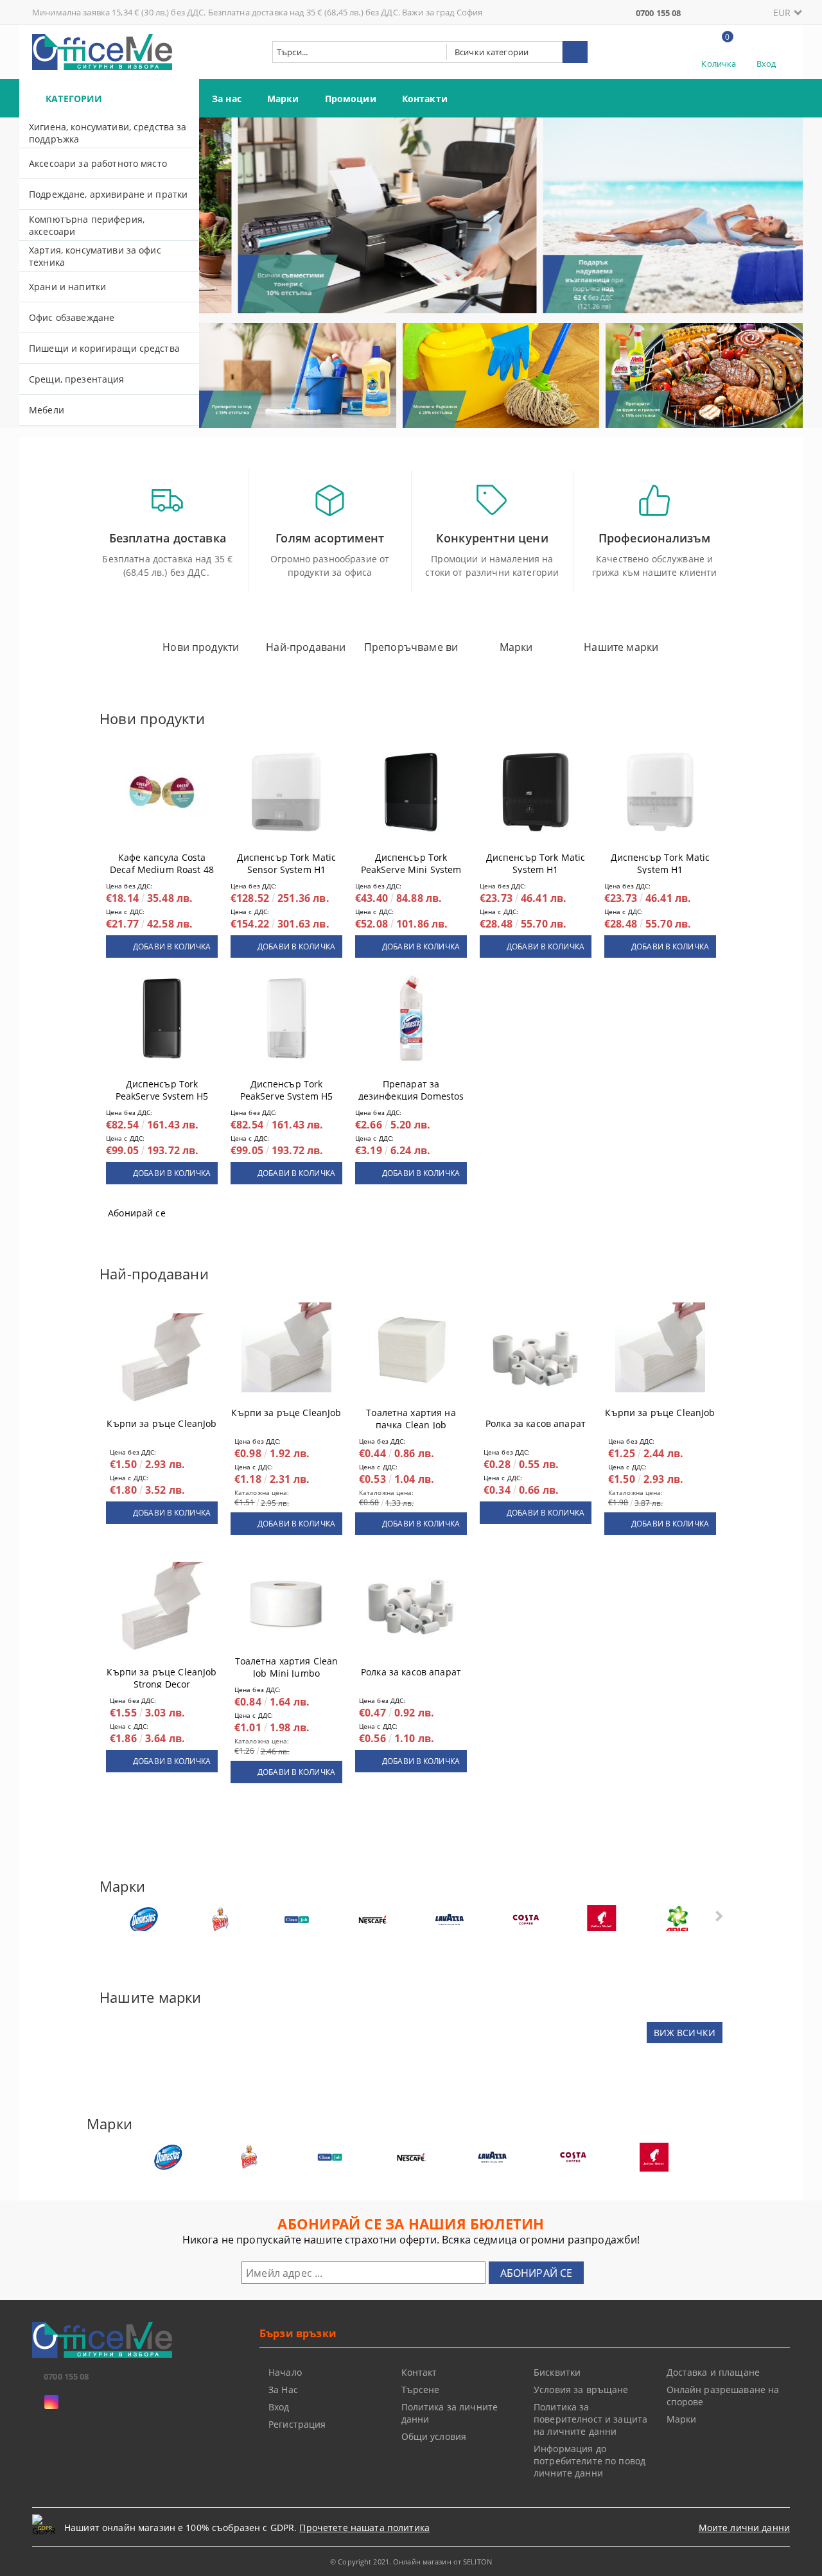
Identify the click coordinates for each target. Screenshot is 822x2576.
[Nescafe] (373, 1920)
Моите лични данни (744, 2528)
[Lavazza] (450, 1920)
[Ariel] (678, 1920)
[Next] (782, 221)
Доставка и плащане (713, 2372)
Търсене (421, 2390)
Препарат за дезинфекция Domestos (411, 1087)
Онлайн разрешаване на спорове (723, 2396)
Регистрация (297, 2424)
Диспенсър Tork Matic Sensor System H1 (287, 861)
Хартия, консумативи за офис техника (95, 256)
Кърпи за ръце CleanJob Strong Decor (162, 1675)
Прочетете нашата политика (364, 2528)
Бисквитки (557, 2372)
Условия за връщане (581, 2390)
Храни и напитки (67, 287)
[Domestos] (144, 1920)
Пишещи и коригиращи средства (104, 348)
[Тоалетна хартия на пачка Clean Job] (411, 1347)
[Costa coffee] (525, 1920)
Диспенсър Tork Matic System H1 (536, 861)
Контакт (419, 2372)
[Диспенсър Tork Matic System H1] (536, 792)
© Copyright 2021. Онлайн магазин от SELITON (411, 2562)
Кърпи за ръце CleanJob (162, 1423)
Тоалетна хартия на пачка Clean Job (411, 1416)
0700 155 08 (658, 13)
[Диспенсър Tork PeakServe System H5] (162, 1019)
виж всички (685, 2033)
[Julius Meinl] (602, 1920)
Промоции (351, 99)
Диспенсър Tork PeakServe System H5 (162, 1087)
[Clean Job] (297, 1920)
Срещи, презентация (77, 379)
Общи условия (434, 2436)
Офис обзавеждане (72, 317)
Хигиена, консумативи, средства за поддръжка (108, 133)
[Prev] (220, 221)
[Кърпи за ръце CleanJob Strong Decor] (162, 1607)
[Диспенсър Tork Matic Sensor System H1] (286, 792)
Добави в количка (172, 947)
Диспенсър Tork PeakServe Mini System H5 (411, 861)
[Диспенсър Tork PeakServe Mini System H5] (411, 792)
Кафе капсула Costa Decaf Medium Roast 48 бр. (162, 861)
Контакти (425, 99)
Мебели (47, 410)
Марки (283, 99)
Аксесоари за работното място (98, 163)
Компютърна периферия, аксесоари (87, 225)
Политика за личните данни (450, 2413)
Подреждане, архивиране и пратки (108, 194)
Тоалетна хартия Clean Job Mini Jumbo (287, 1664)
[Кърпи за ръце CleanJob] (162, 1358)
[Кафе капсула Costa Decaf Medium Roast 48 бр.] (162, 792)
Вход (766, 64)
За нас (227, 99)
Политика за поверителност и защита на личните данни (590, 2419)
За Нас (283, 2390)
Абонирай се (137, 1213)
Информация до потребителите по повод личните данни (590, 2461)
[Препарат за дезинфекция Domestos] (411, 1019)
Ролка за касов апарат (536, 1423)
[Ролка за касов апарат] (536, 1358)
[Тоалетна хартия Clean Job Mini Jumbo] (286, 1596)
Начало (285, 2372)
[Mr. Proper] (220, 1920)
